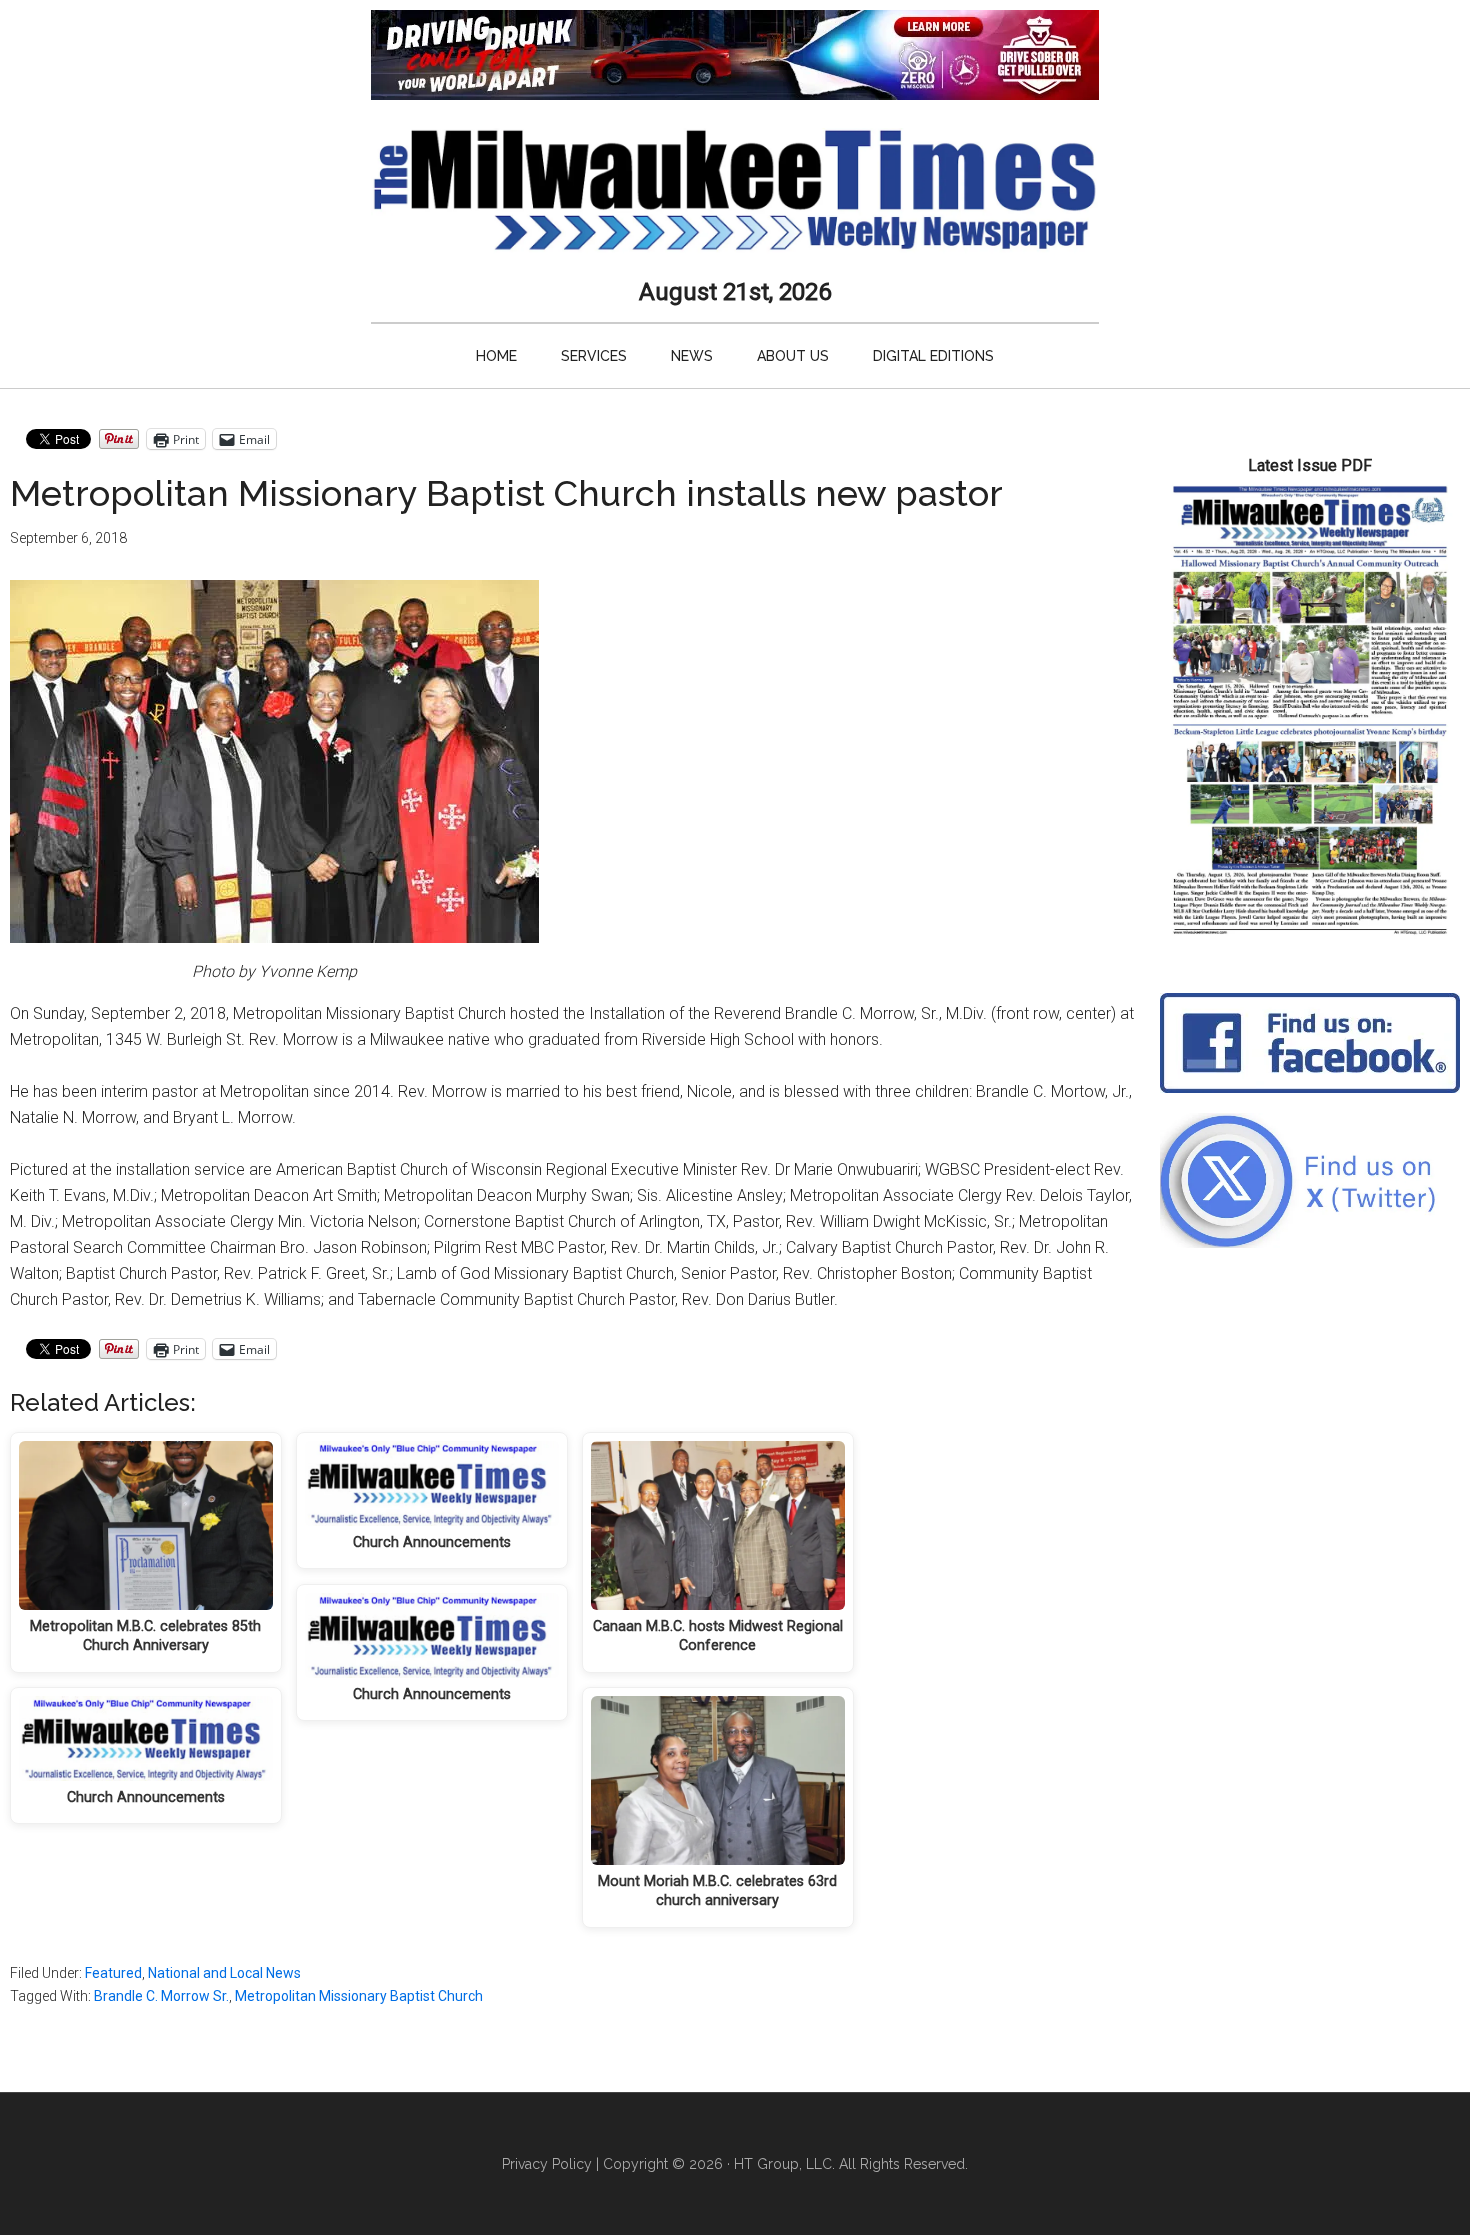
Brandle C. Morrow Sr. (161, 1996)
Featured (113, 1973)
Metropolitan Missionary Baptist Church (359, 1996)
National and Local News (224, 1973)
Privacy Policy (547, 2164)
